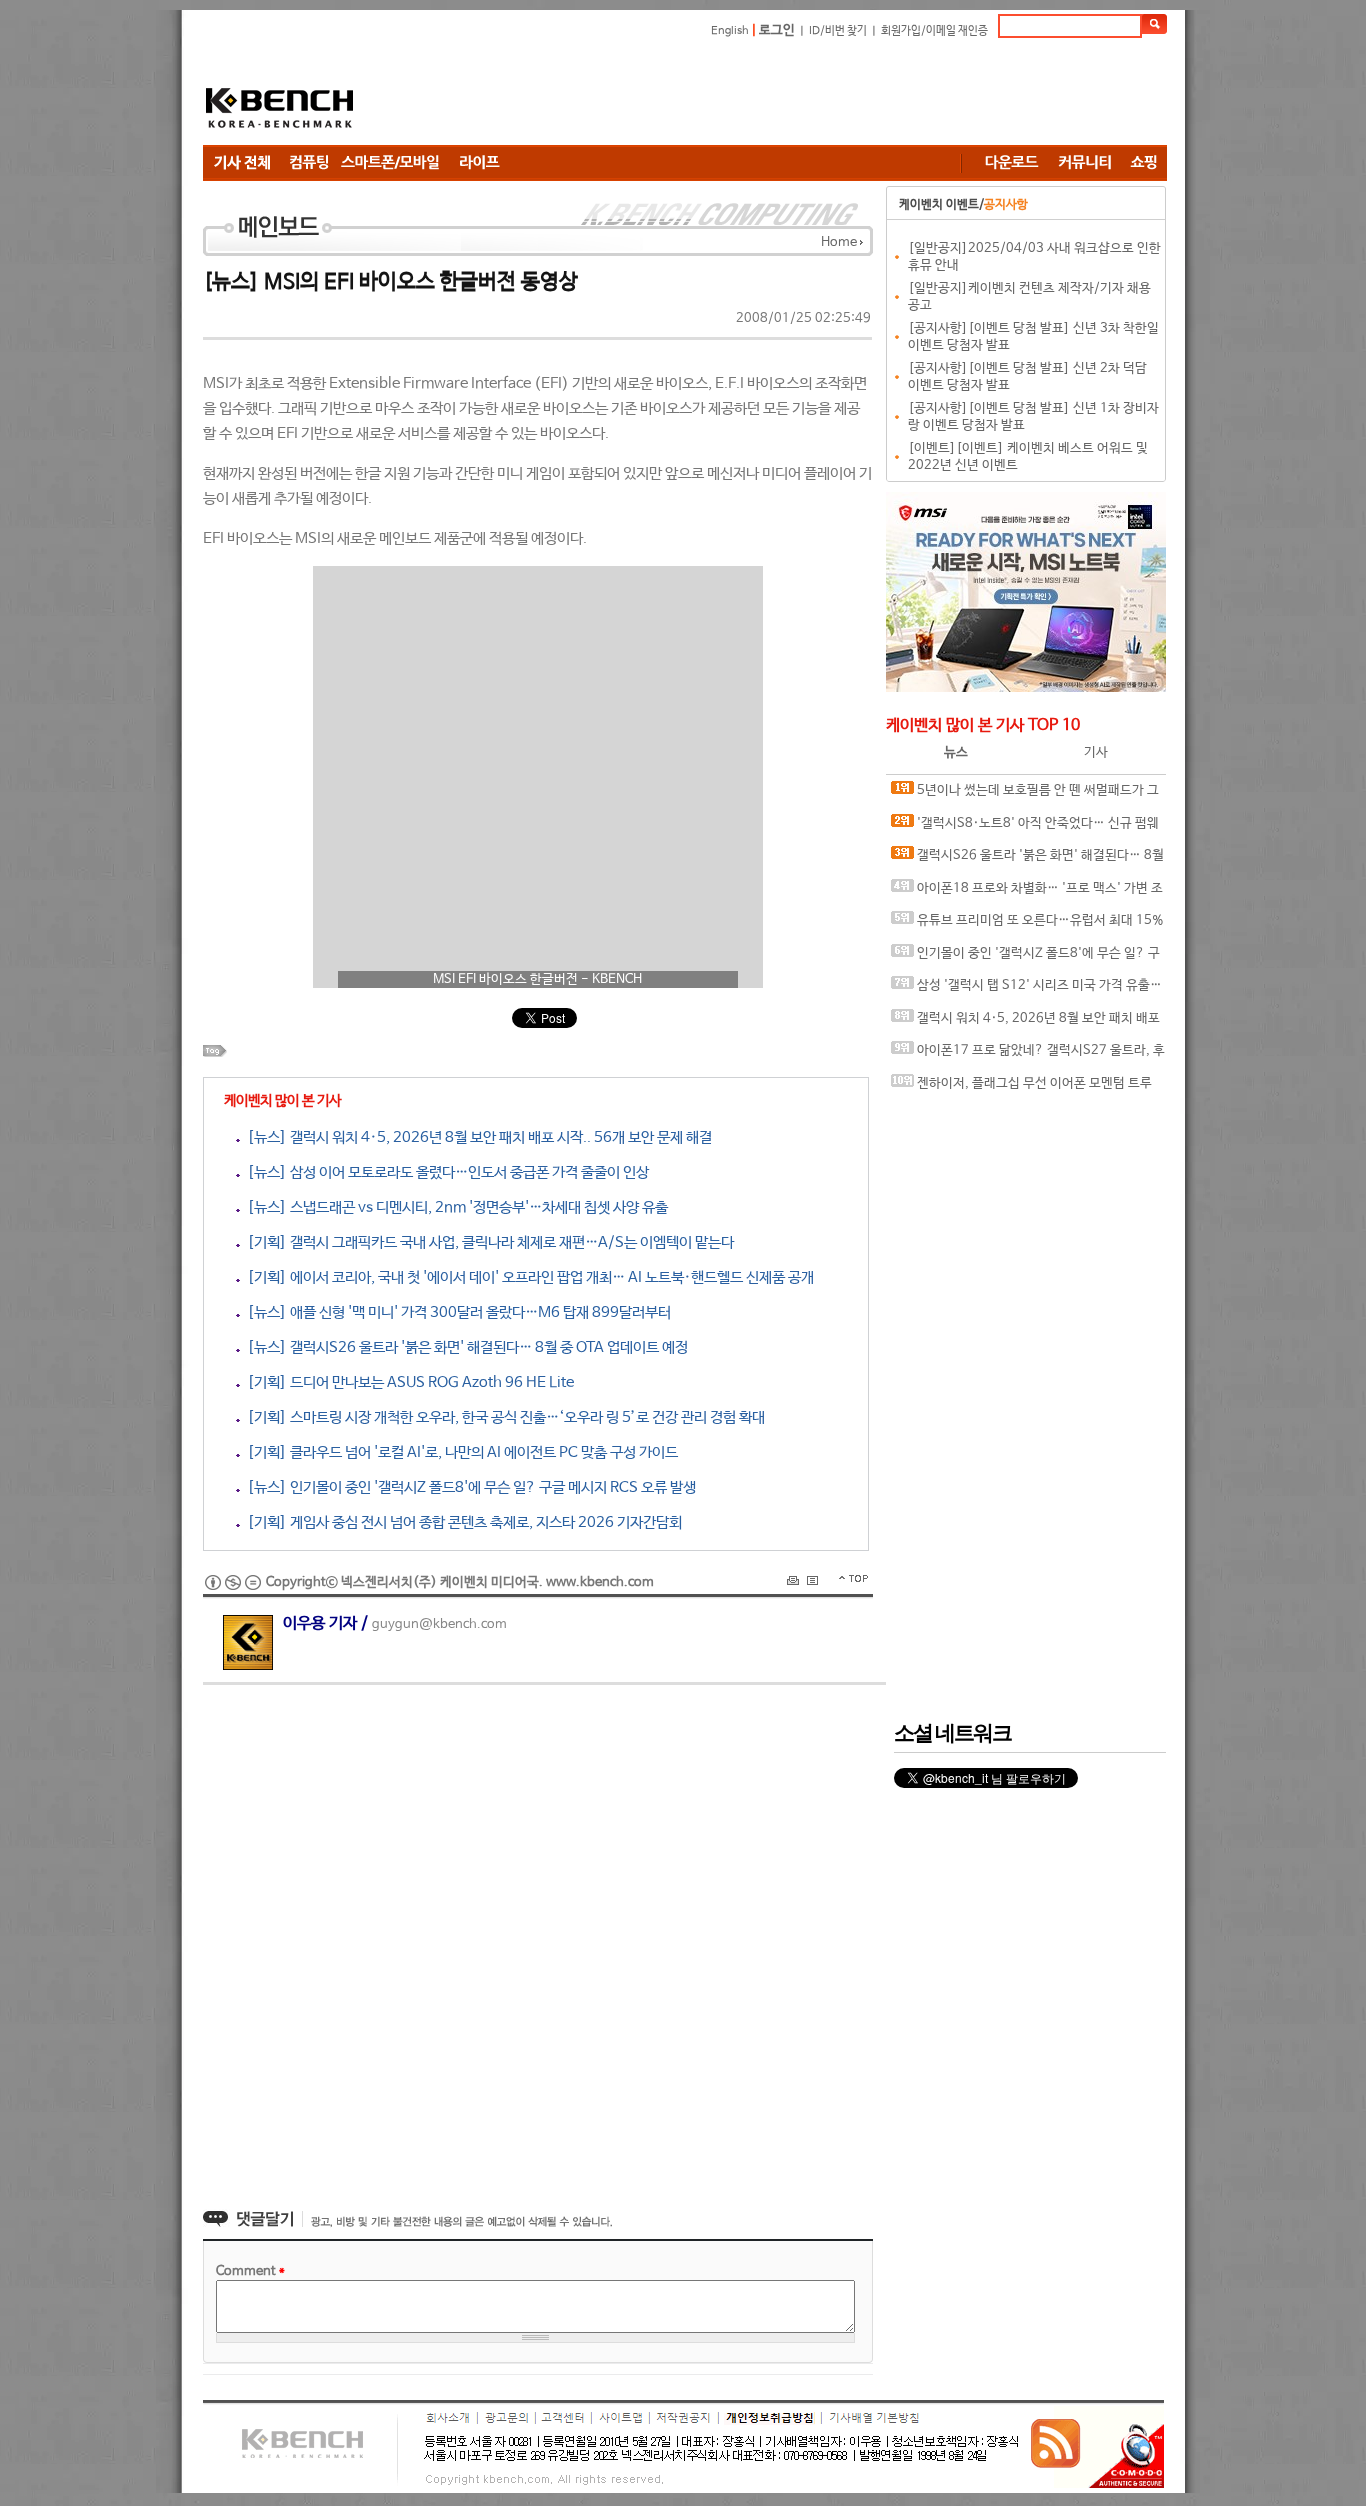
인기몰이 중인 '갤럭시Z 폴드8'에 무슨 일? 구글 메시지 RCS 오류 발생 (1025, 958)
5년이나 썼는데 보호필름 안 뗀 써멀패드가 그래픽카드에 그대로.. (1025, 795)
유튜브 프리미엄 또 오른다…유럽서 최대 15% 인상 (1027, 925)
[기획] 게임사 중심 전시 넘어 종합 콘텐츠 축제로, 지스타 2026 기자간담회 (461, 1522)
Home (839, 242)
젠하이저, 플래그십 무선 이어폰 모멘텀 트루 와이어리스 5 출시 (1021, 1088)
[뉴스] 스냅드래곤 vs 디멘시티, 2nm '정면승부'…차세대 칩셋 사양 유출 (454, 1207)
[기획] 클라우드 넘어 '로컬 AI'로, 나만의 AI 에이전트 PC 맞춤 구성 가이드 (459, 1452)
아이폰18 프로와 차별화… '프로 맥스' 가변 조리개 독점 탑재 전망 (1027, 893)
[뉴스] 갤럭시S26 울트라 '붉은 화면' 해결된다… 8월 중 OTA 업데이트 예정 (464, 1347)
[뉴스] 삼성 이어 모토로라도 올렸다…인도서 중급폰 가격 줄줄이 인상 (444, 1172)
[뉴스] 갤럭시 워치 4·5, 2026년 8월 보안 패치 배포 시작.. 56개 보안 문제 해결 (476, 1137)
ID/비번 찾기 (838, 31)
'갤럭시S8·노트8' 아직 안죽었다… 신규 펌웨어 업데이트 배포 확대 (1025, 828)
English (730, 31)
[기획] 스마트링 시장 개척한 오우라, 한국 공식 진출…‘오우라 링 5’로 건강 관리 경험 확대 (502, 1417)
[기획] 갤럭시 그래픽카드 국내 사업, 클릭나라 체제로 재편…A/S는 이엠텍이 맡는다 (487, 1242)
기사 (1096, 752)
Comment (250, 2271)
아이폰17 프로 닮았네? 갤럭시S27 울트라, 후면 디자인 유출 (1028, 1055)
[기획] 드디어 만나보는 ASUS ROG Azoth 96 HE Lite (407, 1382)
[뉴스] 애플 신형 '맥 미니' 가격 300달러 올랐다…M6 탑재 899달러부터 (455, 1312)
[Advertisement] (803, 95)
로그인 (777, 30)
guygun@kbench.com (439, 1624)
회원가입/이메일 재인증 (934, 31)
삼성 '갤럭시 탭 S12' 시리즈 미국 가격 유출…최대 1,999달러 (1026, 990)
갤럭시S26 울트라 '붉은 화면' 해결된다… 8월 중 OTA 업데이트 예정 (1027, 860)
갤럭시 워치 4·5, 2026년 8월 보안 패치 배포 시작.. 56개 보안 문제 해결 (1025, 1023)
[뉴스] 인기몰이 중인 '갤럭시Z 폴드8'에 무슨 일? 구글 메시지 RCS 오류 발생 (468, 1487)
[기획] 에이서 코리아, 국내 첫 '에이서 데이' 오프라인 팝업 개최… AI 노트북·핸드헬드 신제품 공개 (527, 1277)
